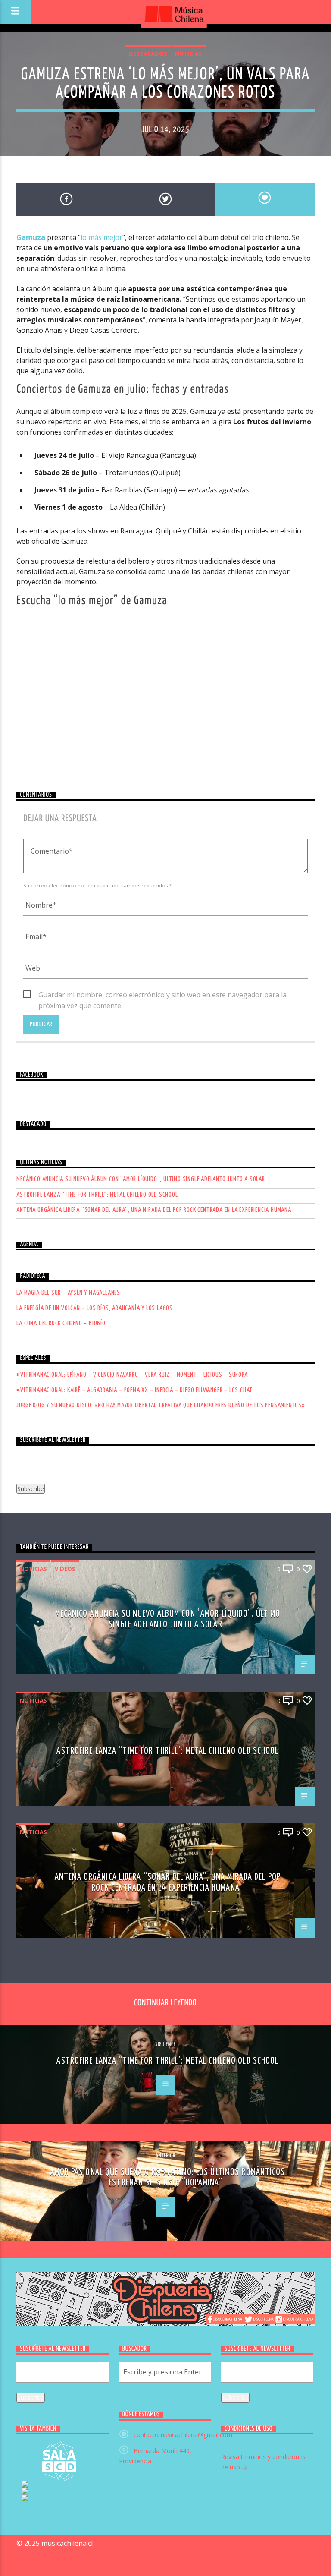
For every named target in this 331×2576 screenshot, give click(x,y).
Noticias (189, 54)
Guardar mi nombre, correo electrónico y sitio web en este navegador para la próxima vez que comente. (162, 995)
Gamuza (31, 237)
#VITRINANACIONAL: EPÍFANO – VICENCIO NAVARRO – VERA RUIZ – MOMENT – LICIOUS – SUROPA (132, 1375)
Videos (65, 1569)
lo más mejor (101, 237)
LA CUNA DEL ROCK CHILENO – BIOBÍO (61, 1323)
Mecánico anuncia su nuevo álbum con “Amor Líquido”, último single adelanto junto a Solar (141, 1179)
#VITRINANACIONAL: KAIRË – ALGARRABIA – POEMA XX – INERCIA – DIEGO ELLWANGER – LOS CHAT (134, 1390)
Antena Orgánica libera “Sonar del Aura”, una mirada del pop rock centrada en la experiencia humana (154, 1210)
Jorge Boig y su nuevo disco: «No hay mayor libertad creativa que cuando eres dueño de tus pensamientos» (161, 1405)
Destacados (148, 54)
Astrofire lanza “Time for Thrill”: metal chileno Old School (97, 1195)
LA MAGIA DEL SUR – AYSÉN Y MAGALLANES (68, 1293)
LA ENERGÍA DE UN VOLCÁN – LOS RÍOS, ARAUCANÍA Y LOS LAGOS (95, 1308)
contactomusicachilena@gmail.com (183, 2435)
